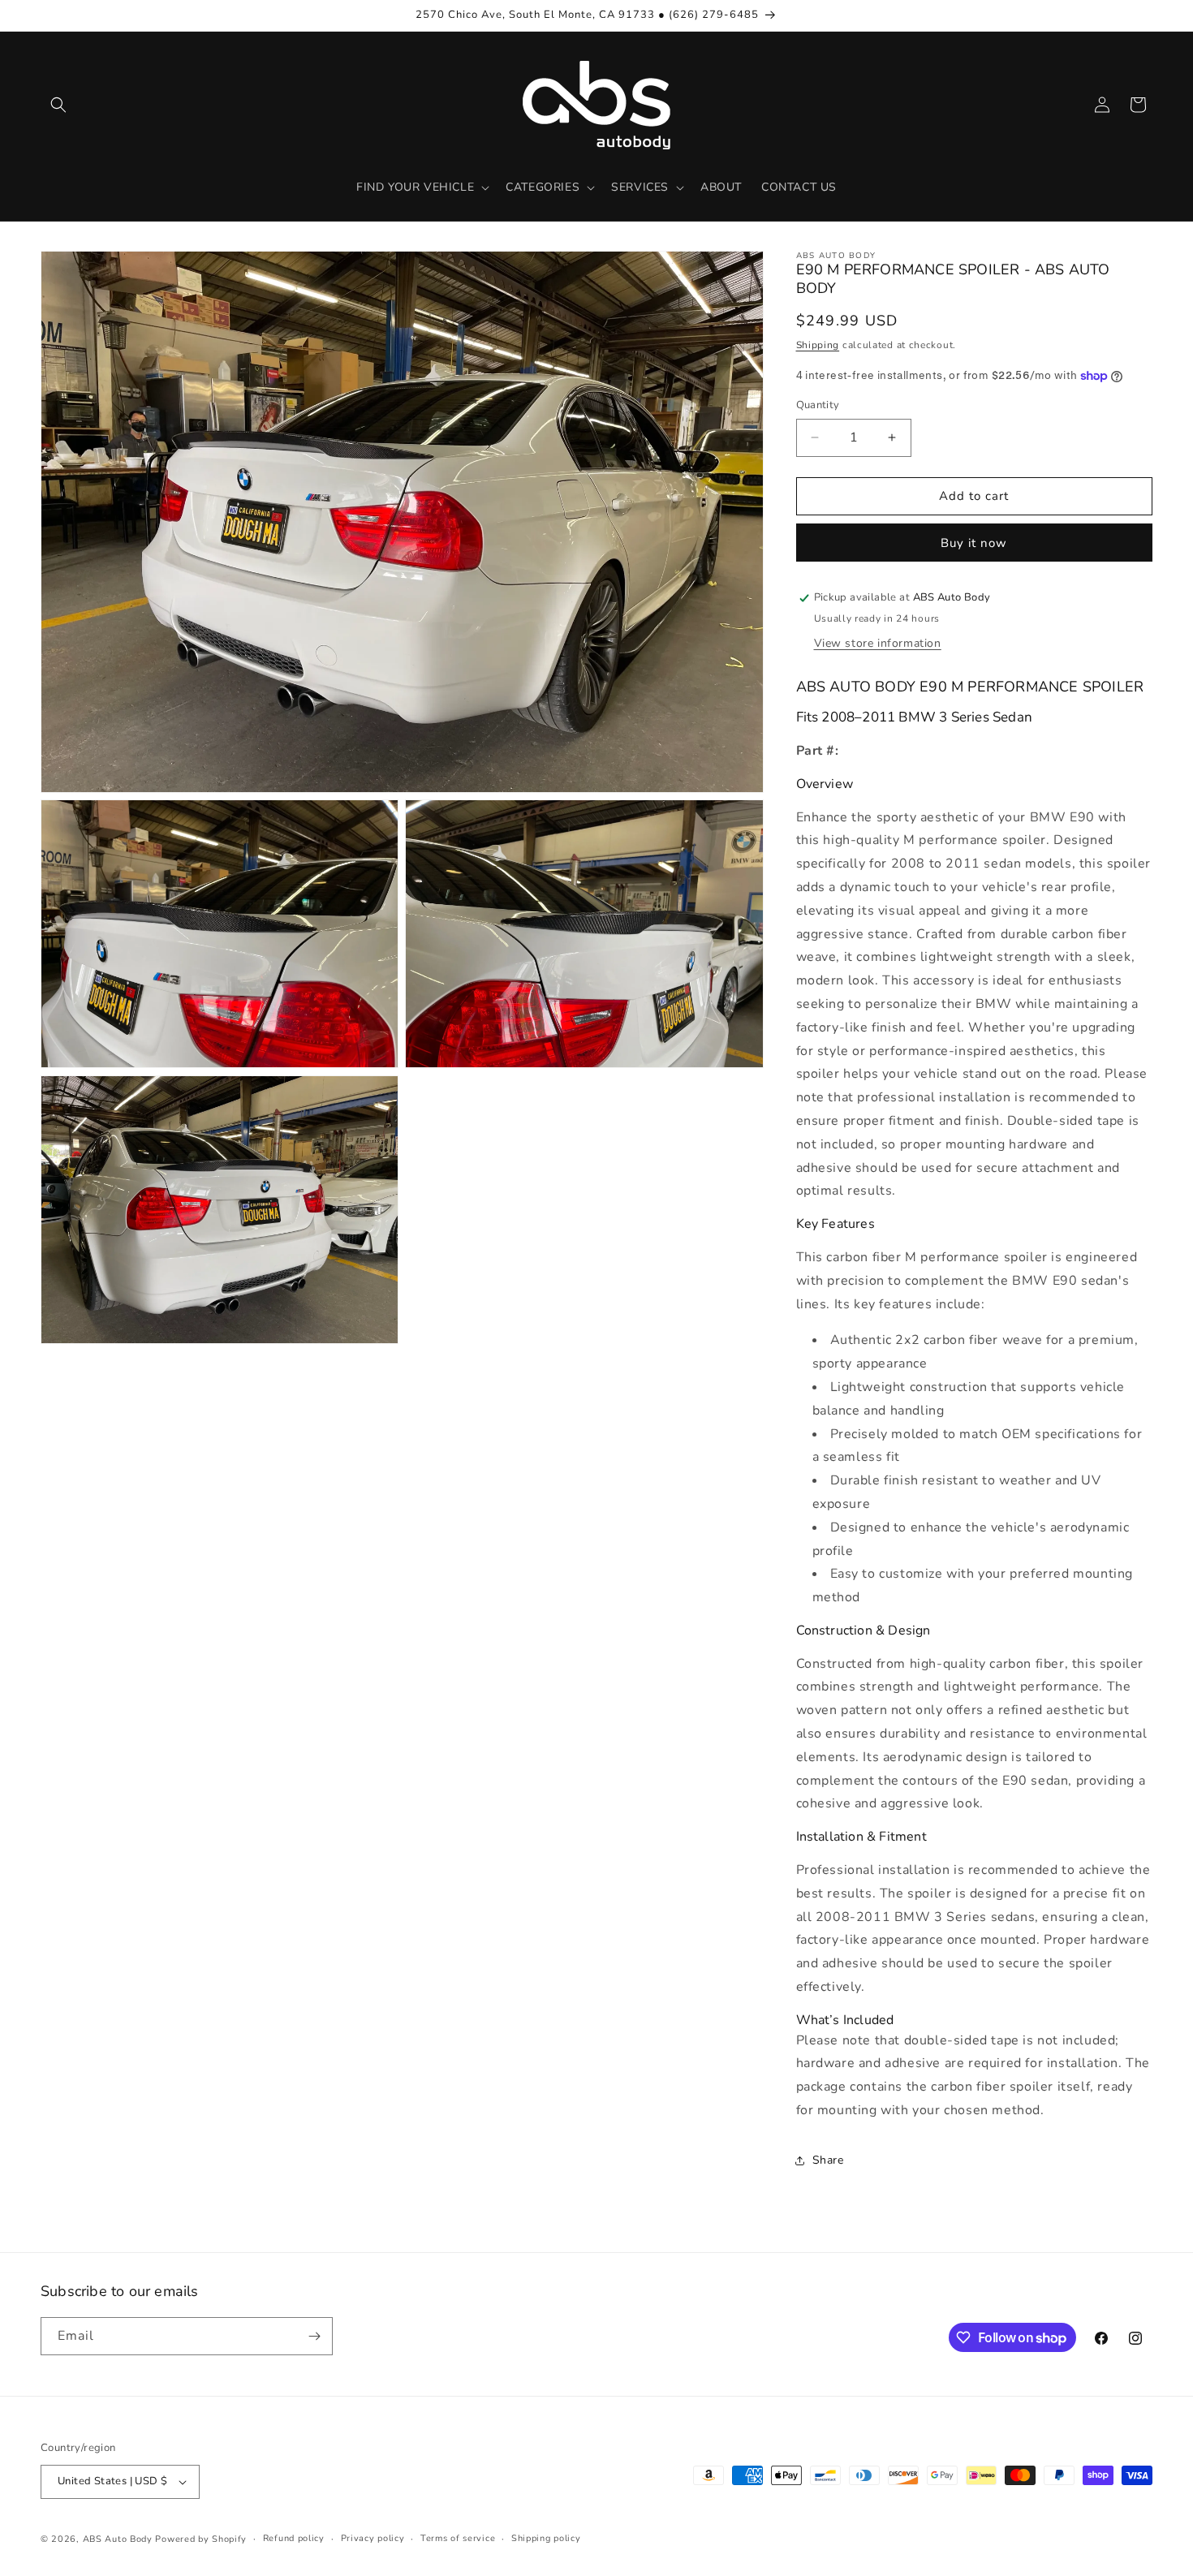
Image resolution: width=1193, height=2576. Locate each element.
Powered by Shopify (201, 2539)
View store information (878, 643)
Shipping (818, 345)
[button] (58, 105)
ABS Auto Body (118, 2539)
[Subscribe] (314, 2336)
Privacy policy (373, 2538)
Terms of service (458, 2538)
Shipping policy (546, 2538)
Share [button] (828, 2160)
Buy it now (974, 543)
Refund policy (294, 2538)
